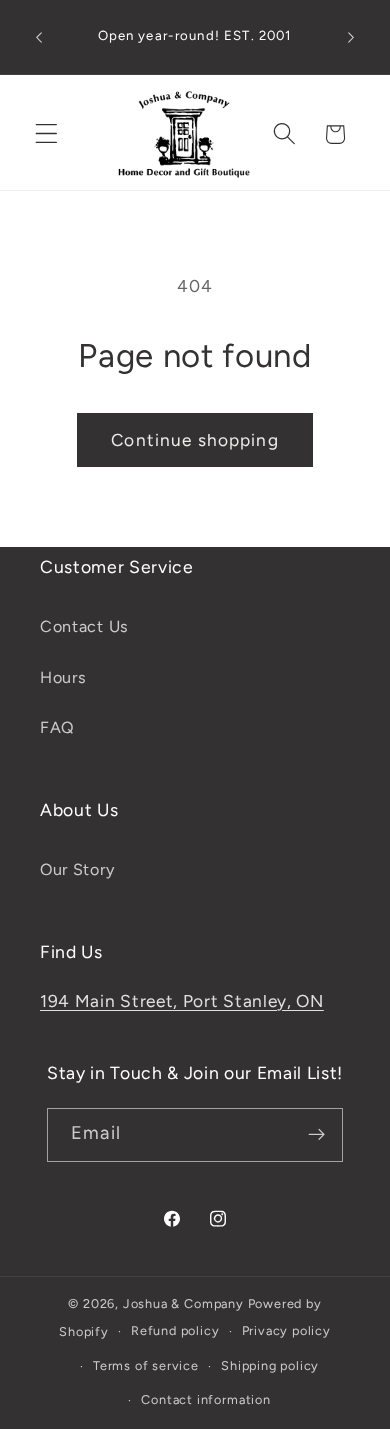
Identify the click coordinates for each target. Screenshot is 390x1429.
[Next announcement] (351, 37)
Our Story (77, 869)
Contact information (205, 1399)
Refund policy (175, 1330)
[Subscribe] (316, 1135)
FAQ (57, 727)
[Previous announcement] (39, 37)
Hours (63, 677)
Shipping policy (270, 1365)
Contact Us (84, 626)
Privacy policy (286, 1330)
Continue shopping (195, 440)
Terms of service (146, 1365)
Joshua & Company (183, 1303)
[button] (46, 134)
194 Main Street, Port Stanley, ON (182, 1001)
